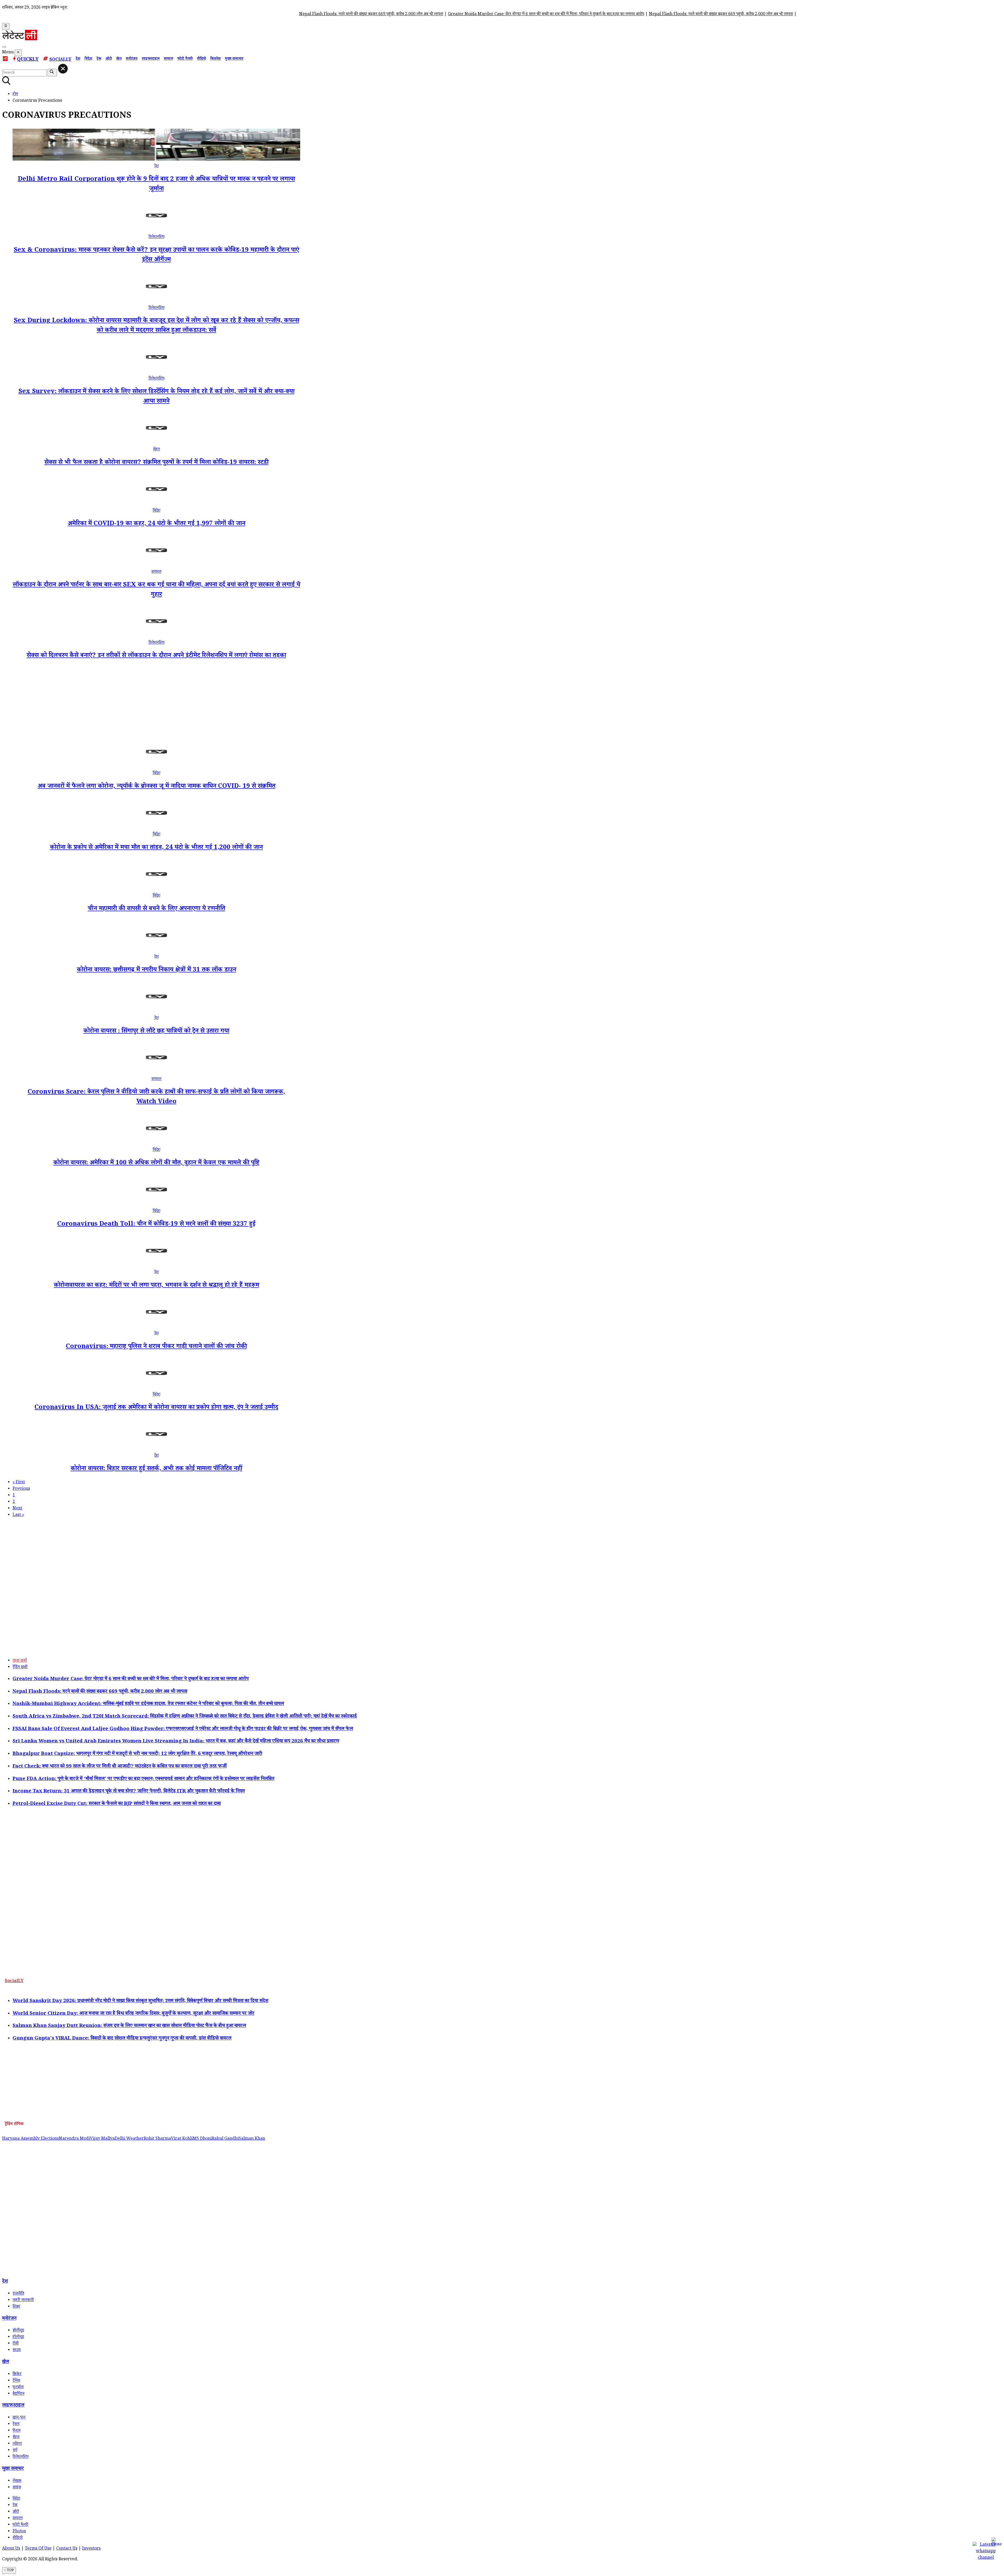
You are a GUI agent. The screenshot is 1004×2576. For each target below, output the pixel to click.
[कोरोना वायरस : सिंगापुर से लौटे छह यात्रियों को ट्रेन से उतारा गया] (156, 1012)
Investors (91, 2549)
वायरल (168, 59)
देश (78, 59)
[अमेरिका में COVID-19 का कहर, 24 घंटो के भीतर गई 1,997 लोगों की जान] (156, 504)
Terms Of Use (38, 2549)
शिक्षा (16, 2307)
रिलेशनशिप (156, 237)
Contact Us (67, 2549)
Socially (60, 60)
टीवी (16, 2344)
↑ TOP (9, 2571)
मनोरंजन (132, 59)
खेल (119, 59)
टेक (99, 59)
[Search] (4, 47)
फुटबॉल (18, 2388)
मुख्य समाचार (234, 59)
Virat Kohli (182, 2139)
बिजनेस (215, 59)
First (19, 1483)
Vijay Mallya (102, 2139)
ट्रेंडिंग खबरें (20, 1668)
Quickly (28, 60)
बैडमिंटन (18, 2394)
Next (17, 1509)
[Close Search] (63, 69)
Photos (19, 2532)
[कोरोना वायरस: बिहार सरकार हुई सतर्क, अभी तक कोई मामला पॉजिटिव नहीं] (156, 1449)
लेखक (17, 2481)
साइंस (17, 2488)
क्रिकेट (17, 2374)
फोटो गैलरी (185, 59)
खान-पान (19, 2418)
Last (18, 1515)
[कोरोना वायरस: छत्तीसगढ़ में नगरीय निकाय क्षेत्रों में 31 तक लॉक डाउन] (156, 951)
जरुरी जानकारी (23, 2300)
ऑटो (109, 59)
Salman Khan (252, 2139)
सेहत (156, 450)
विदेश (88, 59)
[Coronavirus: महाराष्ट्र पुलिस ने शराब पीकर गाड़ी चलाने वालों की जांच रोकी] (156, 1327)
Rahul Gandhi (225, 2139)
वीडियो (201, 59)
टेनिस (16, 2381)
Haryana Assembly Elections (30, 2139)
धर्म (15, 2451)
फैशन (16, 2431)
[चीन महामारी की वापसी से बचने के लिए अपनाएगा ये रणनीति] (156, 889)
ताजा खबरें (20, 1661)
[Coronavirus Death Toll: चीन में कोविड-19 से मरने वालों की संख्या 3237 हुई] (156, 1205)
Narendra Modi (74, 2139)
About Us (11, 2549)
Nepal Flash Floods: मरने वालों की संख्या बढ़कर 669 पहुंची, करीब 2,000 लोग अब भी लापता (189, 15)
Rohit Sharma (157, 2139)
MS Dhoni (202, 2139)
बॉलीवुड (18, 2331)
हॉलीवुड (18, 2337)
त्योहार (17, 2444)
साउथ (17, 2350)
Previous (21, 1489)
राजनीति (18, 2294)
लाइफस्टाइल (151, 59)
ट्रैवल (16, 2424)
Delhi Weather (129, 2139)
